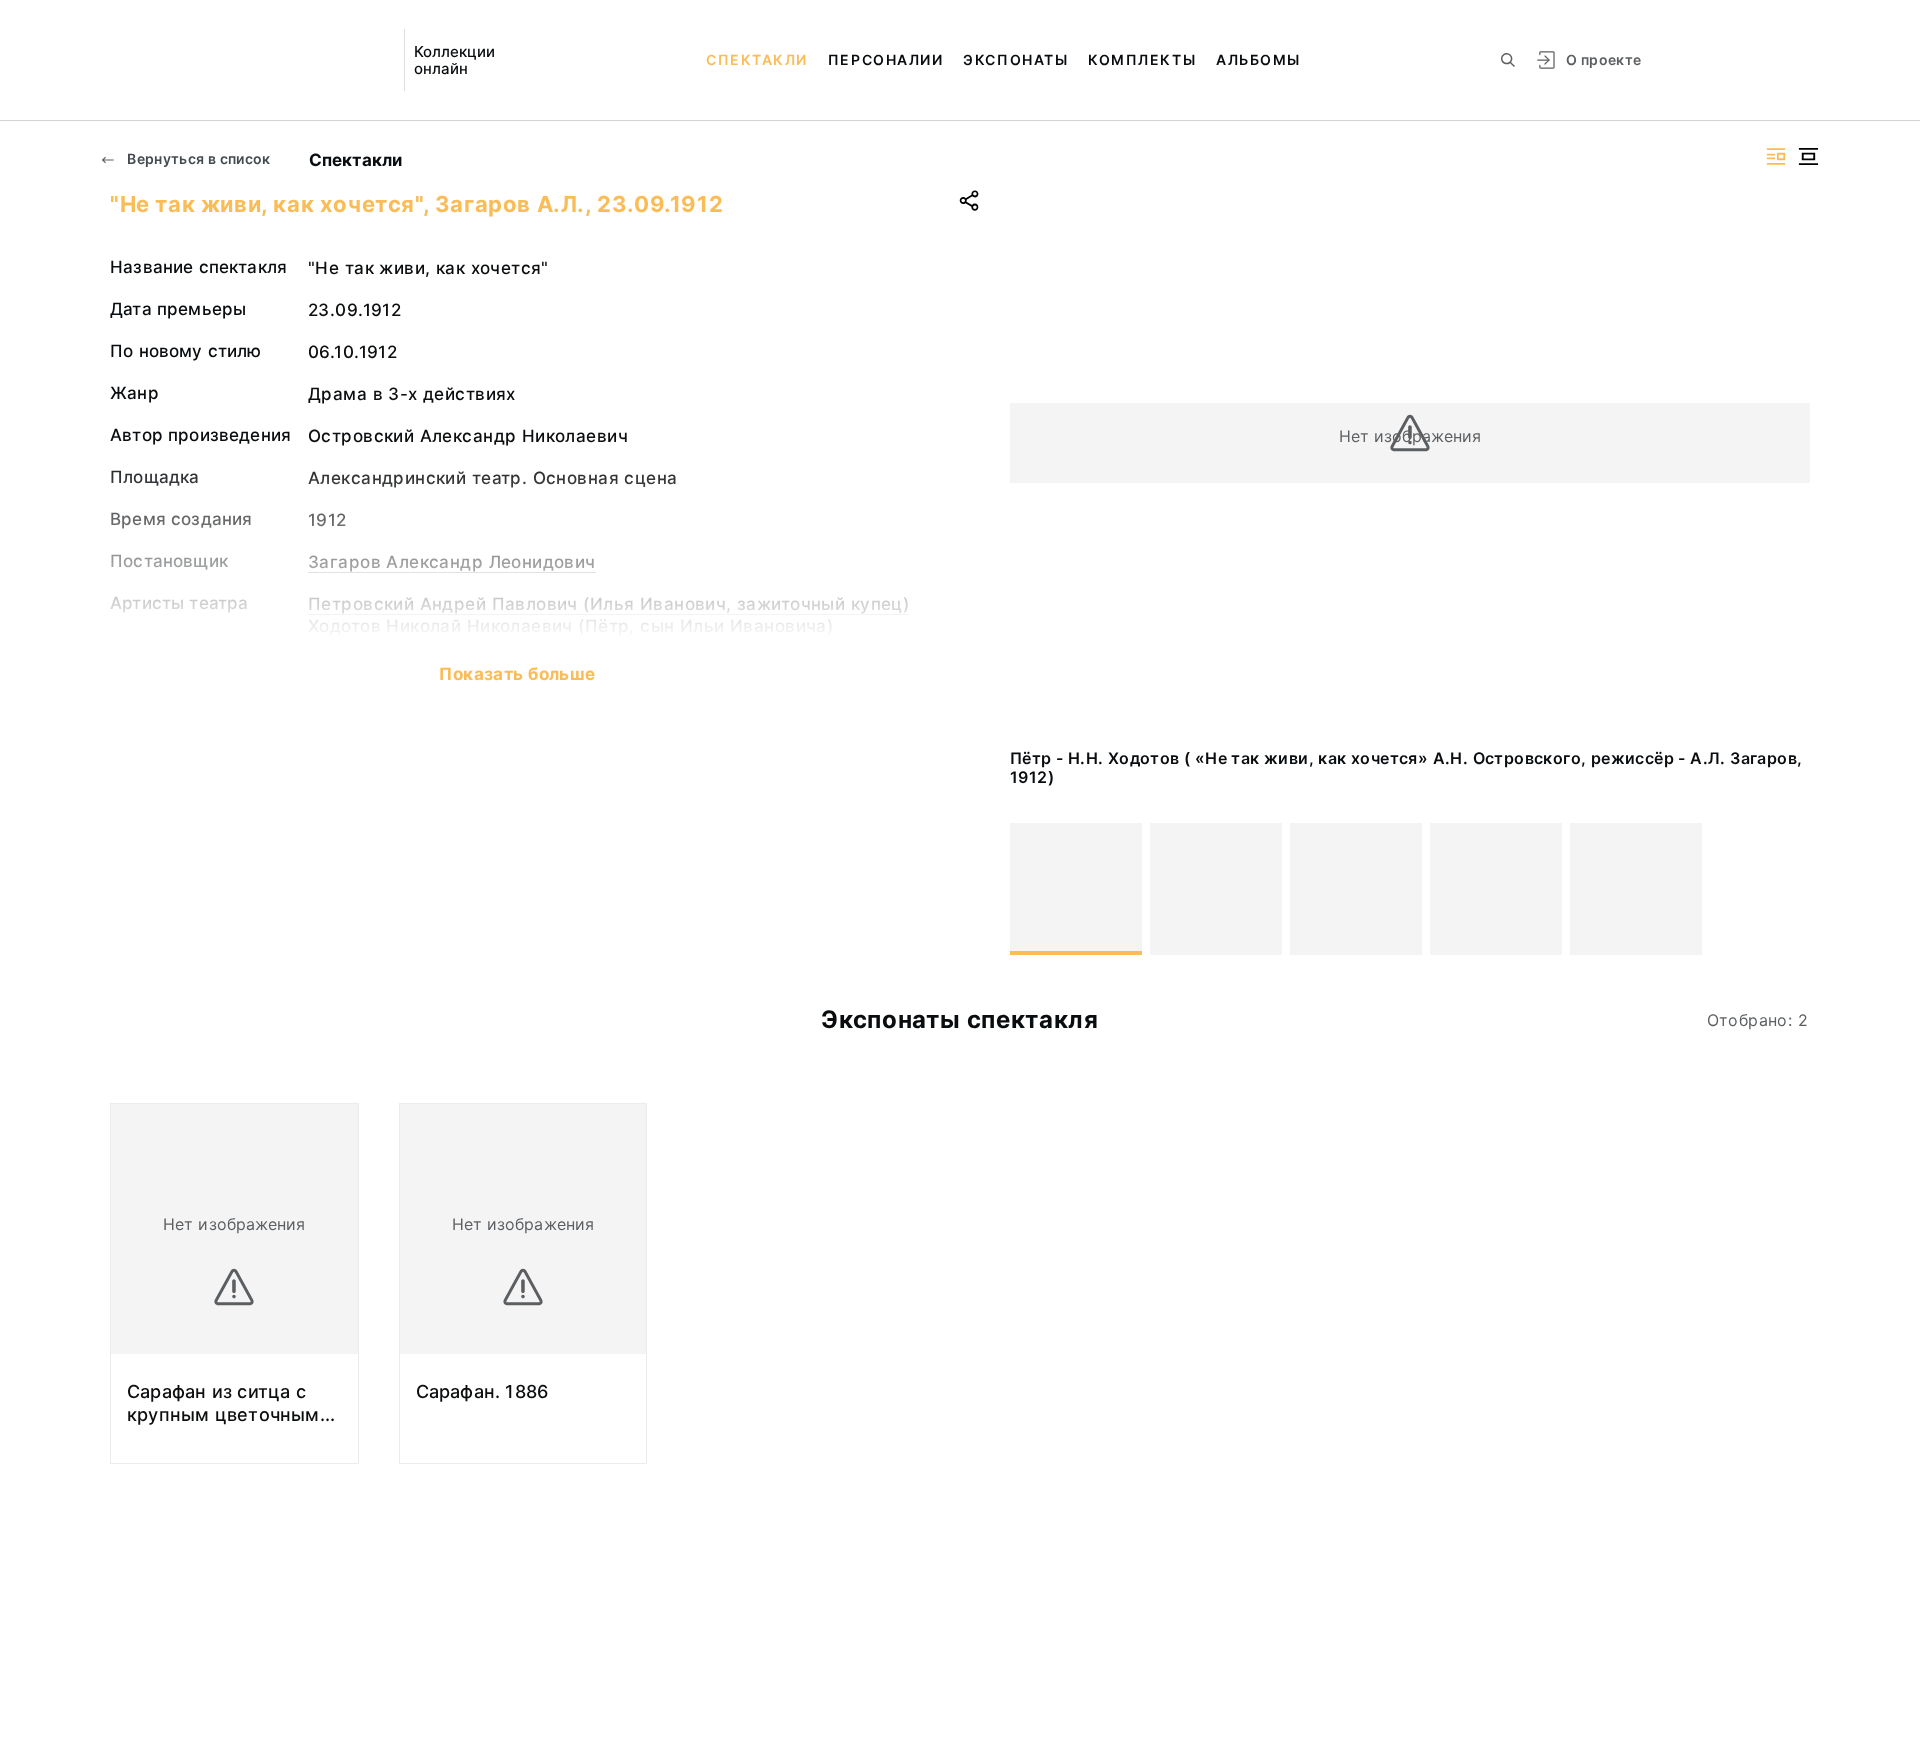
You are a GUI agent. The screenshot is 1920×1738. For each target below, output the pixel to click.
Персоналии (885, 59)
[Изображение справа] (1776, 156)
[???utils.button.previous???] (1034, 889)
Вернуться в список (197, 158)
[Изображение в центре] (1808, 156)
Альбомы (1258, 59)
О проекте (1603, 59)
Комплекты (1142, 59)
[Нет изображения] (1076, 889)
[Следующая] (1786, 889)
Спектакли (757, 59)
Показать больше (517, 674)
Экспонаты (1015, 59)
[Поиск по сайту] (1508, 60)
